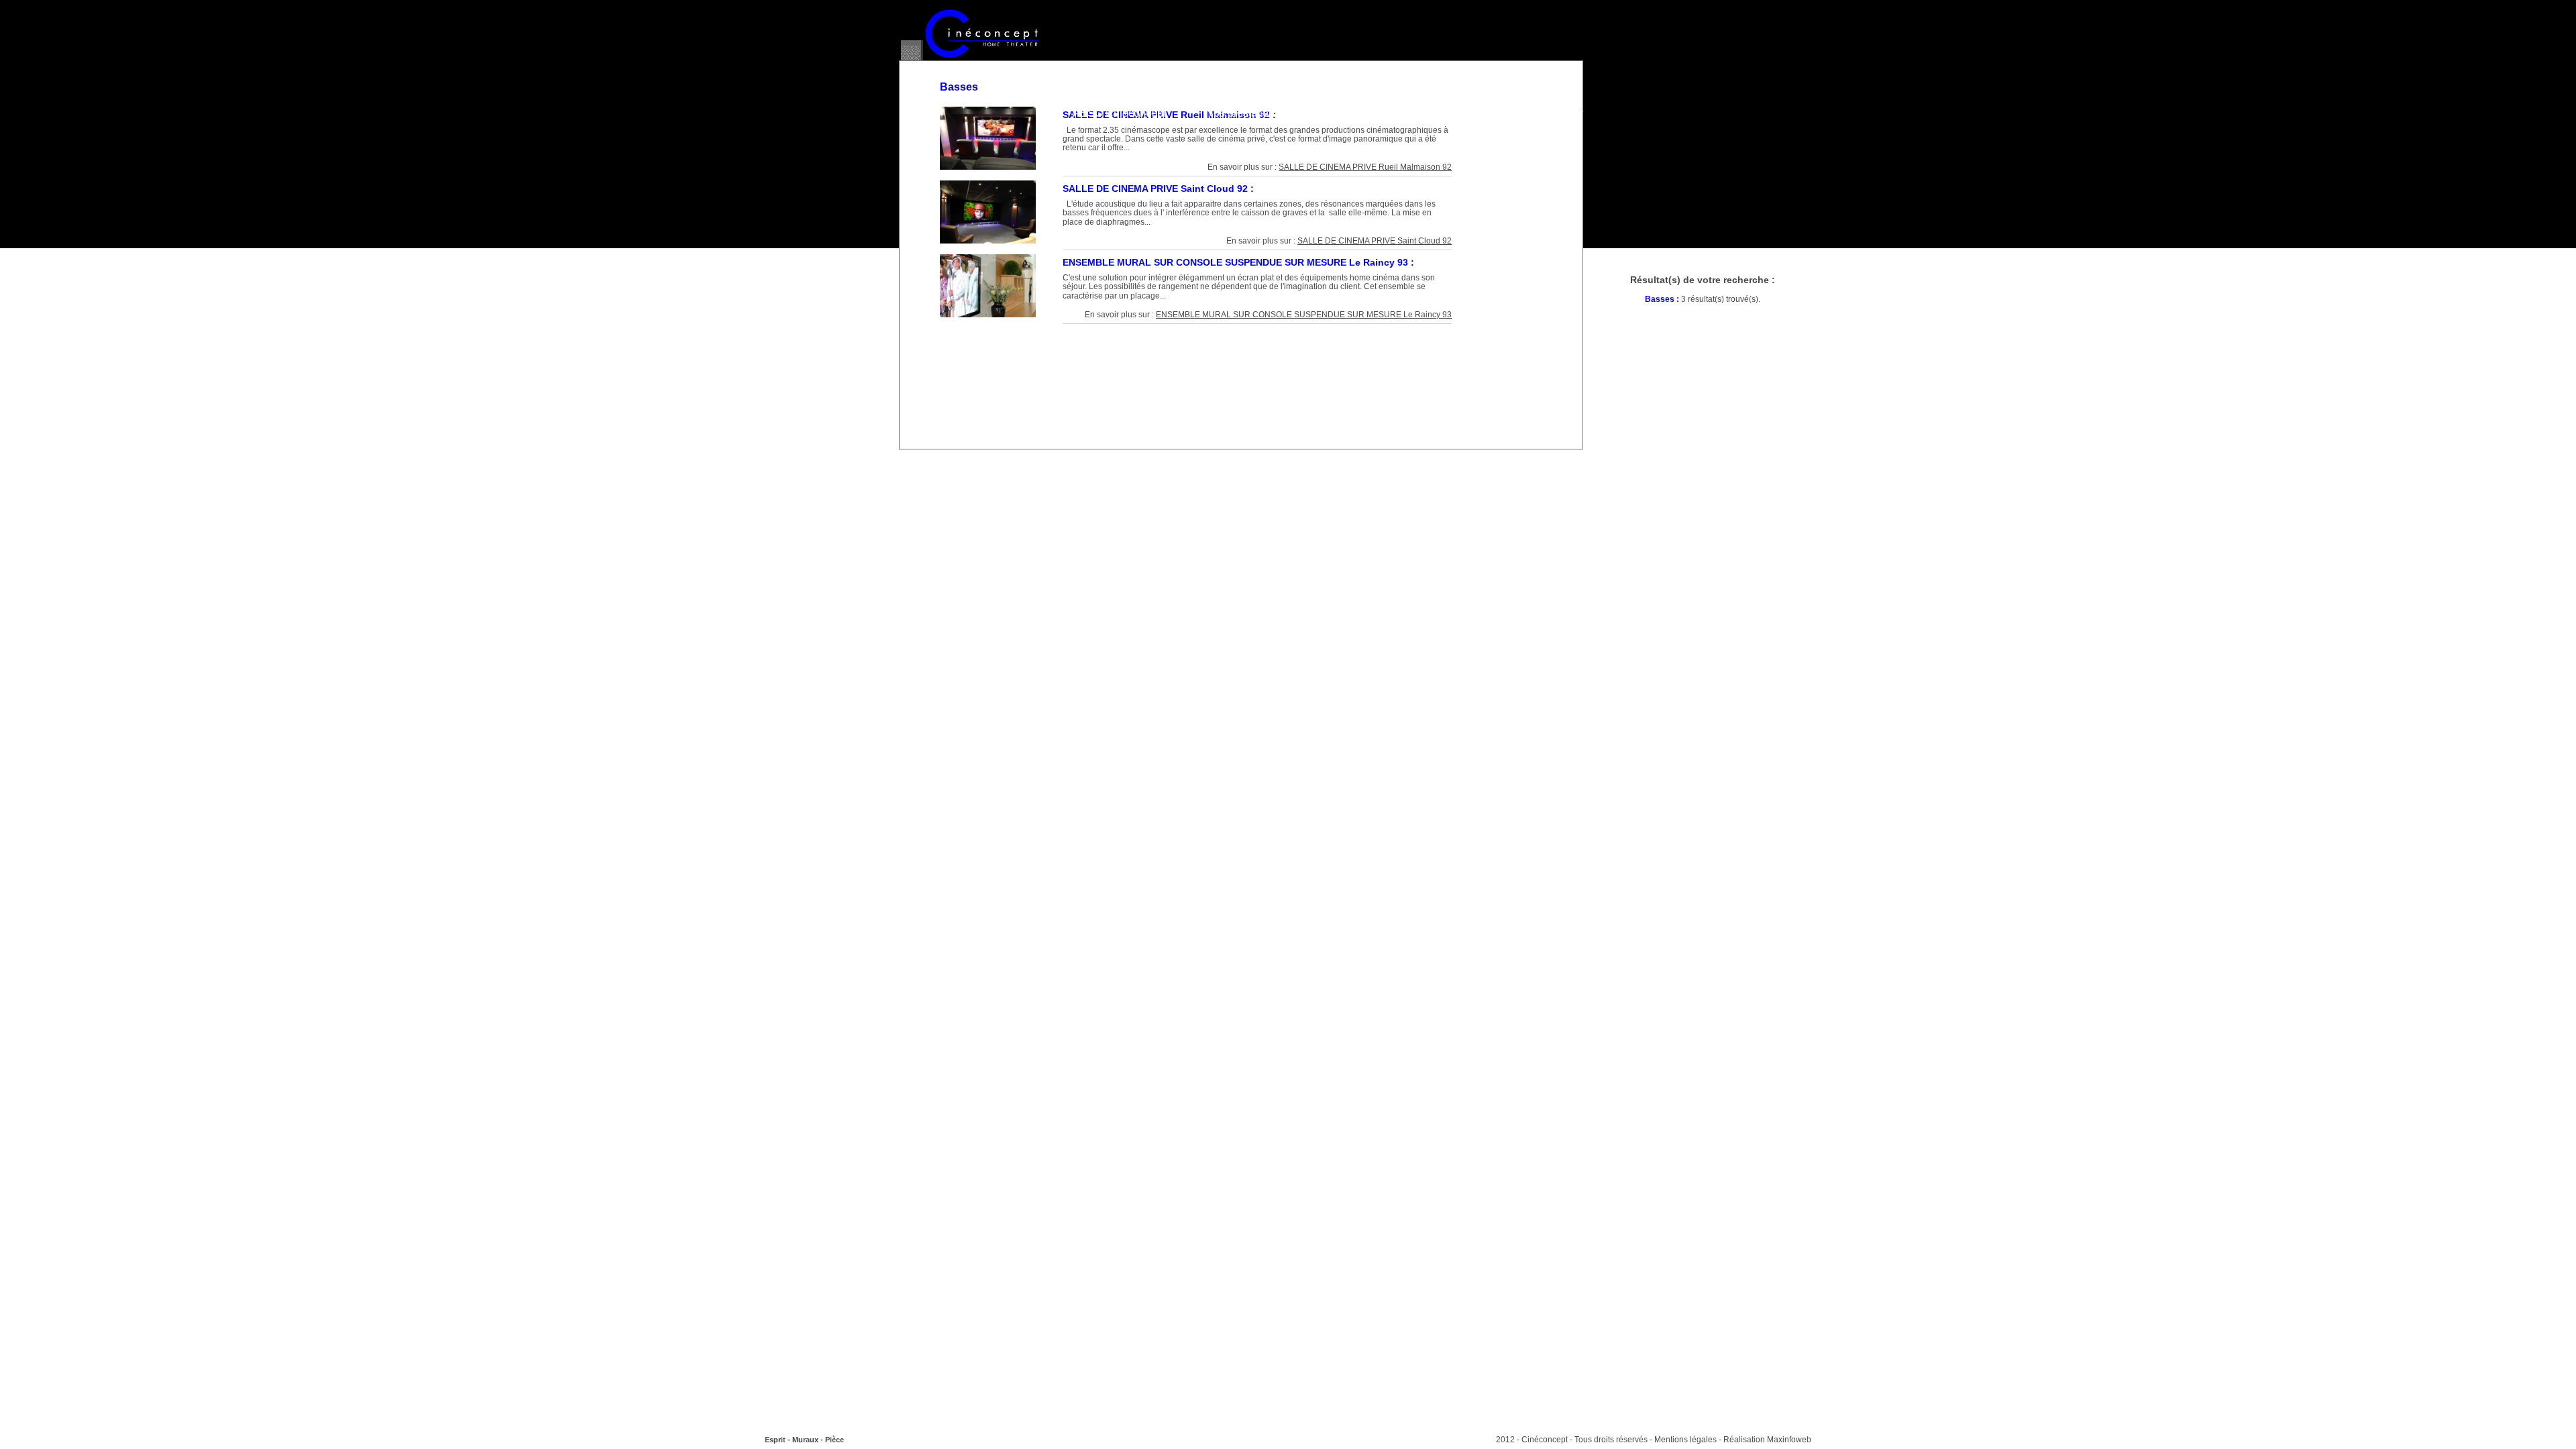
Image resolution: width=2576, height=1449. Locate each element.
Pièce (835, 1440)
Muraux (805, 1440)
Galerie (1337, 113)
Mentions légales (1685, 1440)
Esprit (775, 1440)
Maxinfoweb (1789, 1440)
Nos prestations (1243, 113)
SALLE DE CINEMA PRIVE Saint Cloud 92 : (1158, 189)
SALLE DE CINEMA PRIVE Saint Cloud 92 (1375, 241)
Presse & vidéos (1433, 113)
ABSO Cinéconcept (1119, 113)
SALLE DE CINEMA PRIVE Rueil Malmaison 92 (1365, 167)
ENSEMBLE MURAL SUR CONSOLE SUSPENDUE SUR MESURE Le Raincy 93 (1304, 315)
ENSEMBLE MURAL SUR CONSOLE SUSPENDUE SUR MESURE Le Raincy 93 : (1238, 262)
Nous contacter (1547, 113)
